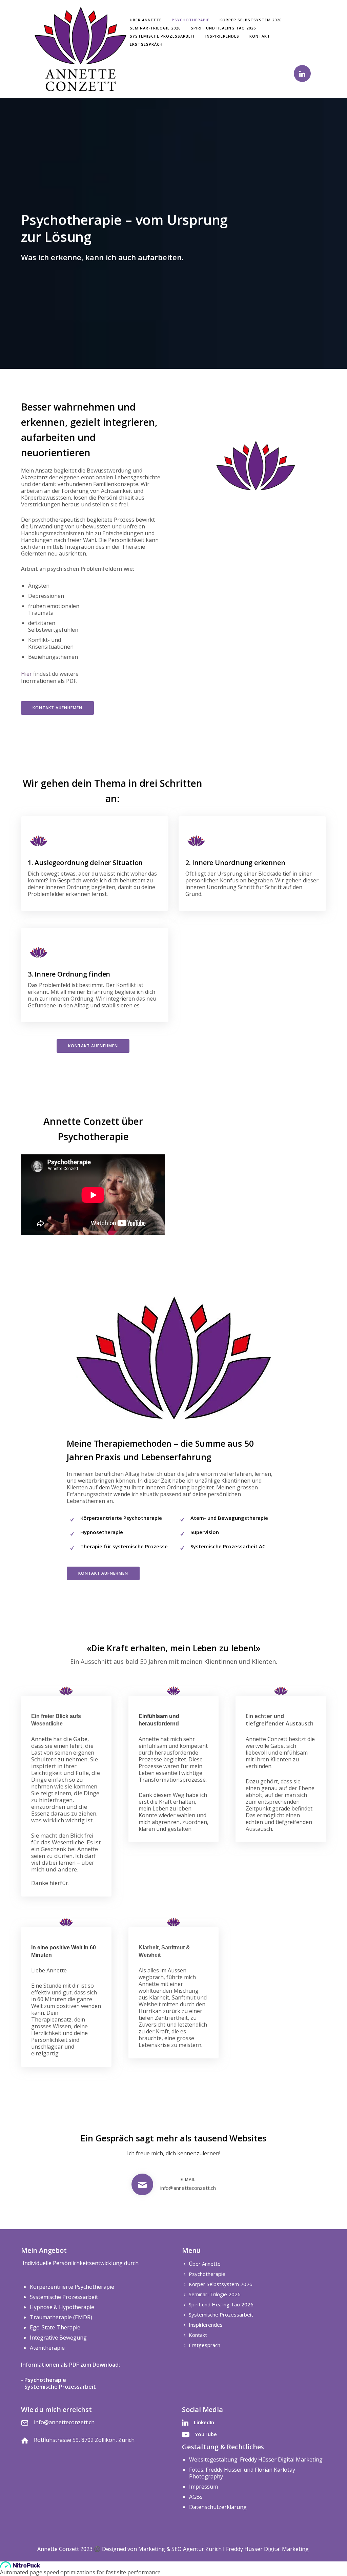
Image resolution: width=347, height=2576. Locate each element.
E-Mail (188, 2180)
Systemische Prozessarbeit (162, 36)
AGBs (196, 2497)
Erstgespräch (146, 44)
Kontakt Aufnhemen (57, 708)
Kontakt (260, 36)
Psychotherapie (191, 20)
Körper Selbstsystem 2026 (251, 20)
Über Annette (146, 20)
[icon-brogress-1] (39, 841)
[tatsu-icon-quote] (66, 1691)
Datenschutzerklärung (218, 2507)
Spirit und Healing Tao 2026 (223, 28)
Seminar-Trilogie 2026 (155, 28)
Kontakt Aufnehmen (93, 1046)
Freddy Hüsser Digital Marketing (281, 2459)
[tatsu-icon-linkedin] (302, 74)
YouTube (206, 2434)
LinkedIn (204, 2422)
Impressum (203, 2487)
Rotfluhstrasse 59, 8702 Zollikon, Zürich (84, 2440)
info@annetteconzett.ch (188, 2188)
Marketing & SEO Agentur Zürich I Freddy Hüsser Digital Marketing (224, 2549)
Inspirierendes (222, 36)
